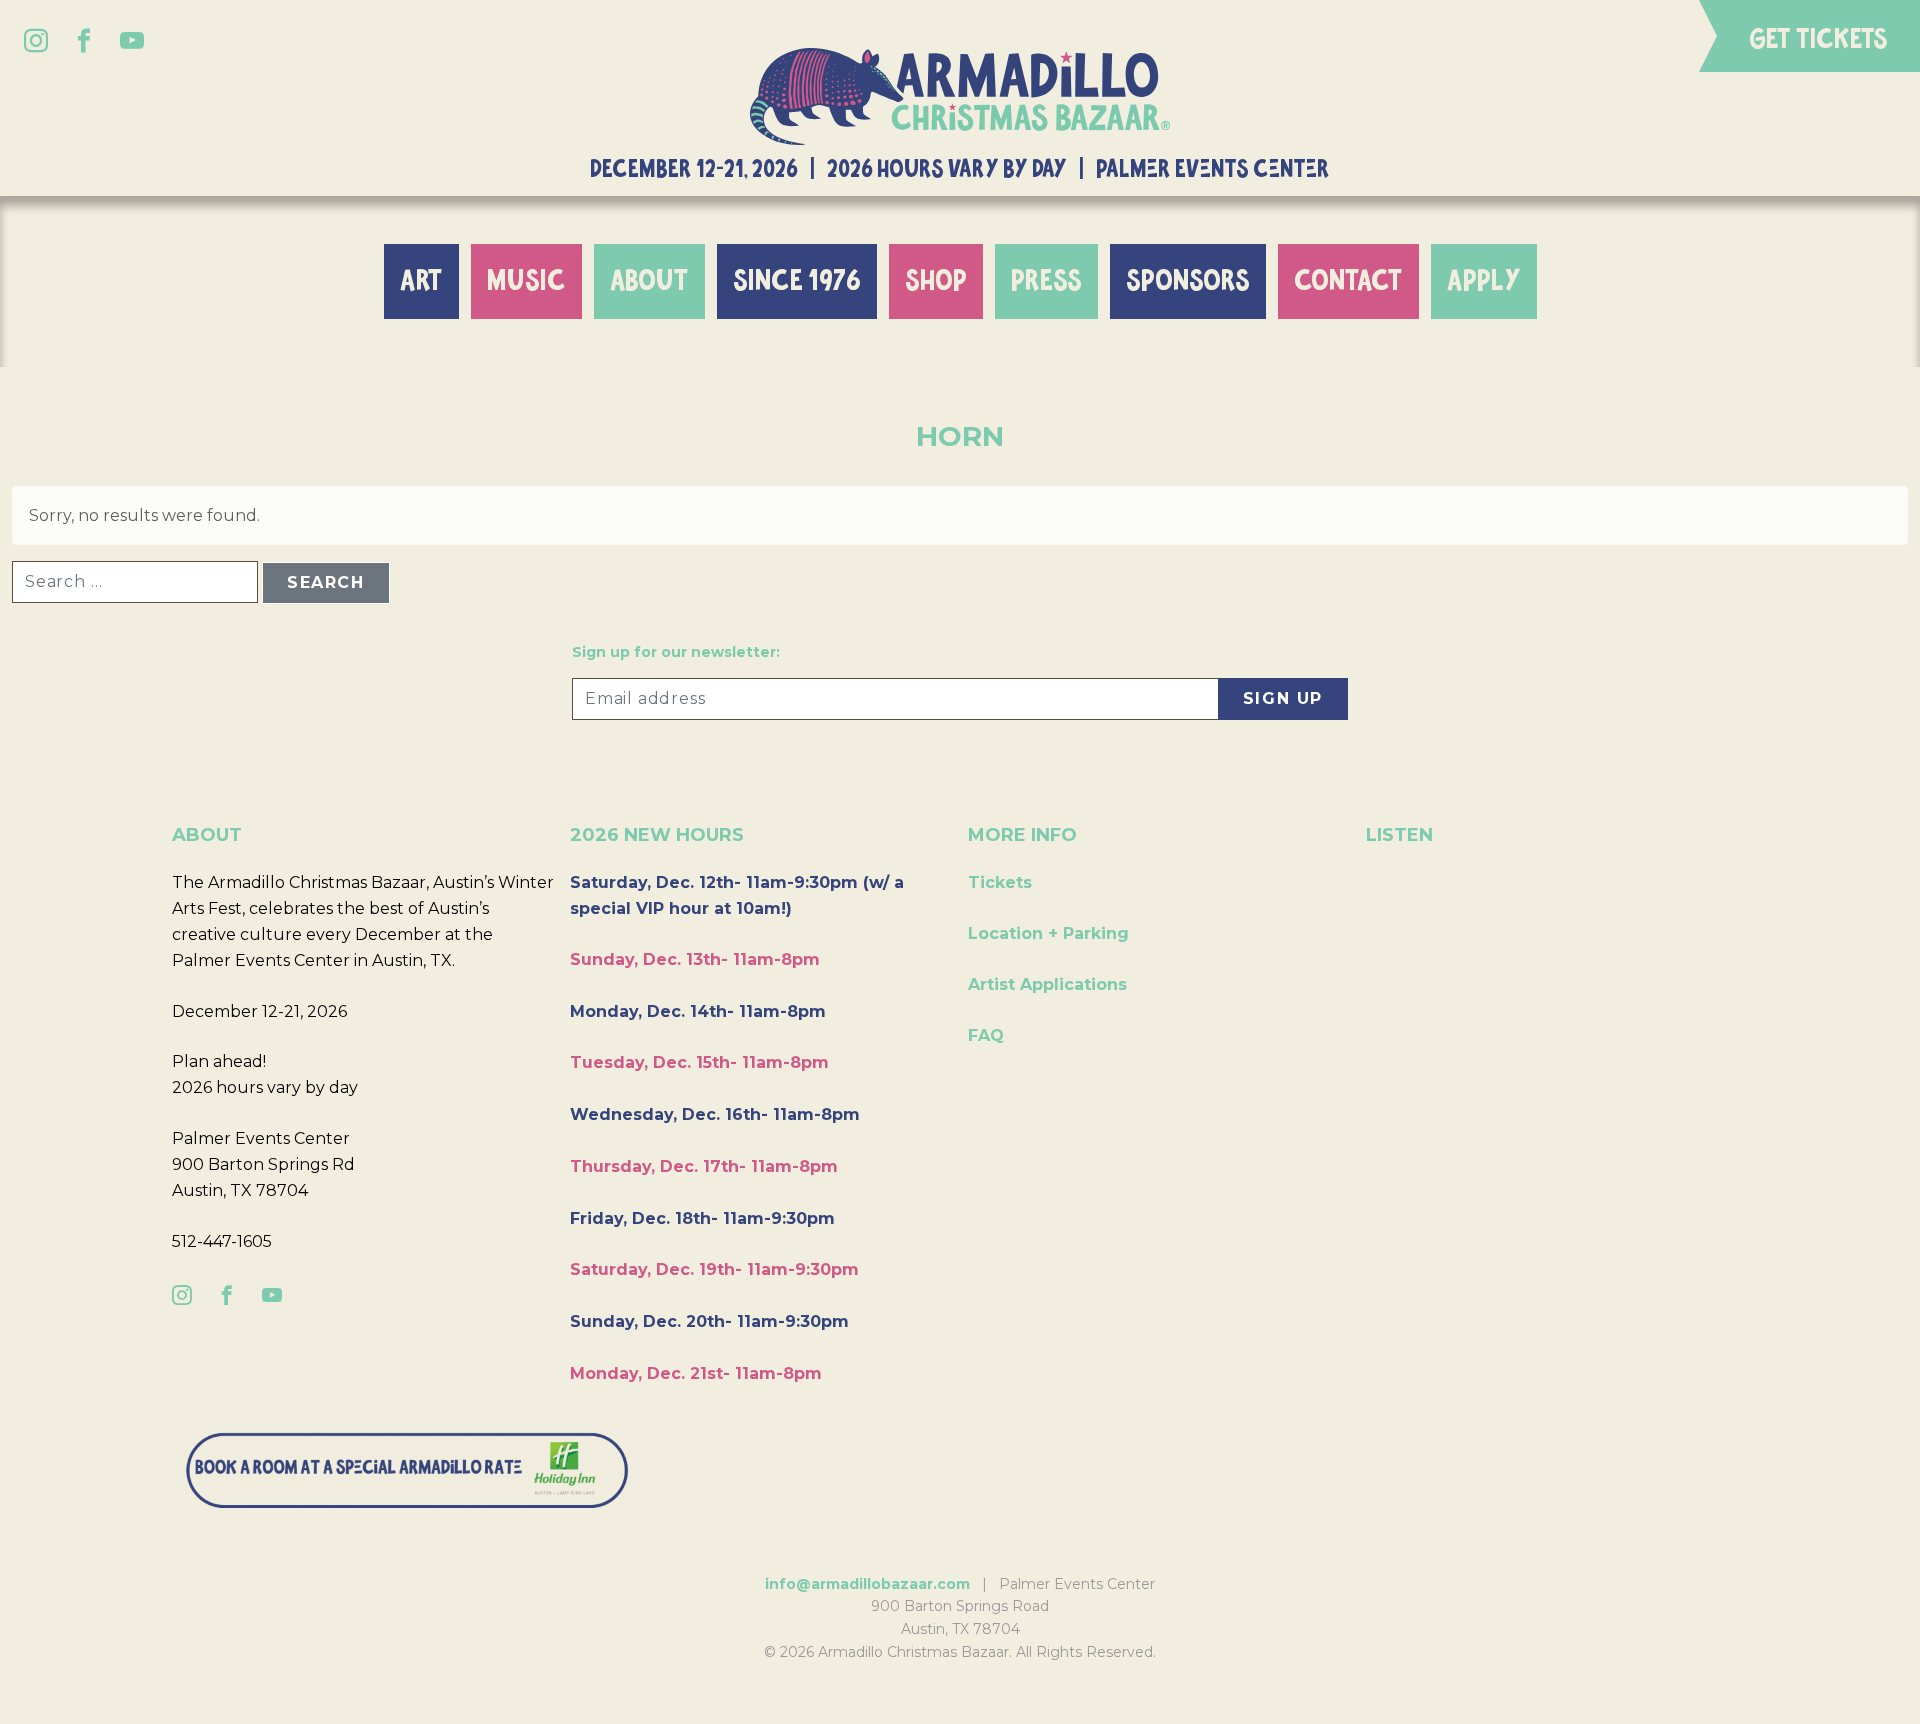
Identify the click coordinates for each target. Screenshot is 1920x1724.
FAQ (986, 1035)
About (649, 281)
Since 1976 (797, 281)
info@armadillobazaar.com (867, 1584)
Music (526, 281)
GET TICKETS (1818, 40)
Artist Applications (1047, 984)
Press (1046, 281)
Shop (936, 281)
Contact (1348, 281)
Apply (1484, 281)
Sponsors (1188, 281)
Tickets (1000, 882)
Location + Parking (1048, 933)
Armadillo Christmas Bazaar (960, 96)
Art (421, 281)
